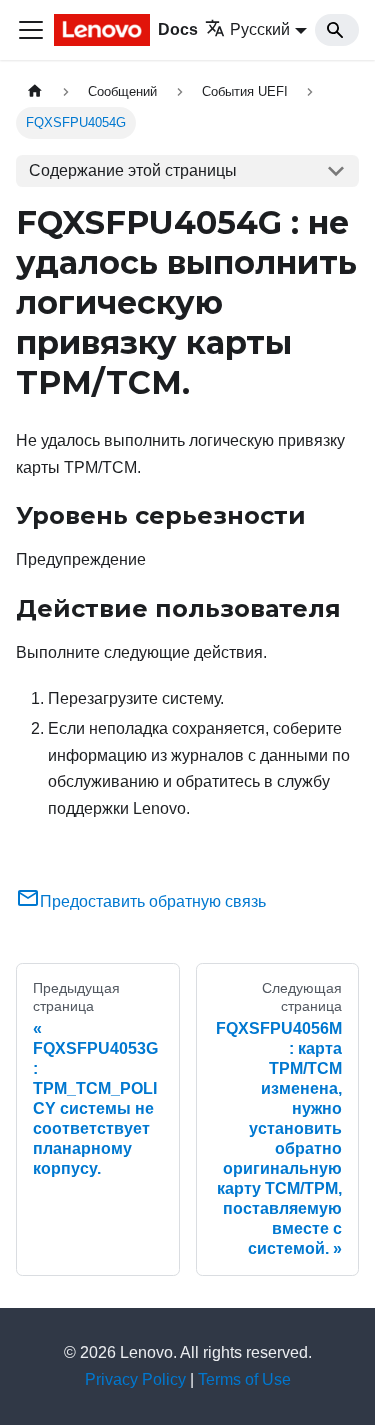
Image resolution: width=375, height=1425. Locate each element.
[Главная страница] (35, 91)
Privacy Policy (135, 1379)
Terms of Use (244, 1379)
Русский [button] (260, 29)
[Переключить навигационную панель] (31, 30)
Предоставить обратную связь (153, 901)
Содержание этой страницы (133, 170)
